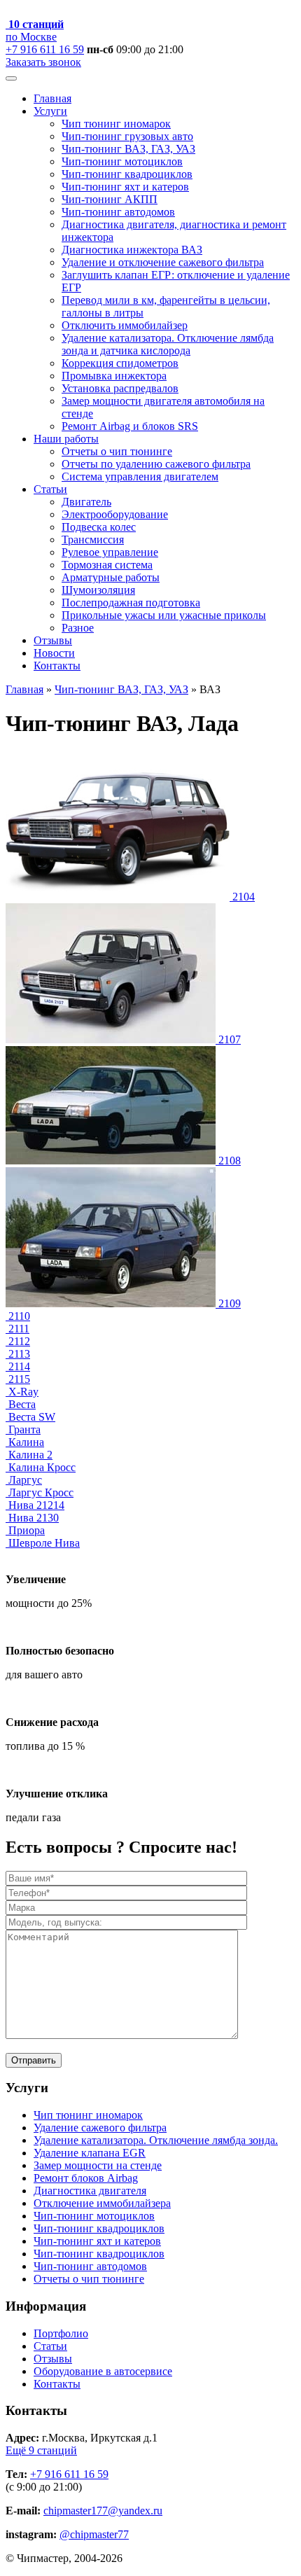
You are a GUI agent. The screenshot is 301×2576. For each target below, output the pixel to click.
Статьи (50, 489)
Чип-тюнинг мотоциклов (122, 161)
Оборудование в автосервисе (103, 2371)
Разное (78, 628)
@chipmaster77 (94, 2534)
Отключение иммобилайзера (102, 2203)
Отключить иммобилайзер (125, 325)
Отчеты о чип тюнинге (117, 451)
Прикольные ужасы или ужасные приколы (164, 615)
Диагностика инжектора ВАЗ (132, 250)
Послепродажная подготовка (131, 603)
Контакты (57, 666)
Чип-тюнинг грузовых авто (127, 136)
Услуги (50, 111)
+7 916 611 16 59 (45, 49)
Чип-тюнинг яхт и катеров (125, 187)
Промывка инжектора (114, 376)
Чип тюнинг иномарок (116, 124)
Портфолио (61, 2333)
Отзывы (53, 640)
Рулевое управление (110, 552)
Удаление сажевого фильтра (100, 2128)
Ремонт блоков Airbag (86, 2178)
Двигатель (86, 502)
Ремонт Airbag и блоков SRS (130, 426)
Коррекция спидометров (120, 363)
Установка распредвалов (120, 388)
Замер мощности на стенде (98, 2165)
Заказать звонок (43, 62)
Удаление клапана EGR (90, 2153)
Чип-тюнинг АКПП (110, 199)
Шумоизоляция (98, 590)
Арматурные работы (111, 577)
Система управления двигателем (140, 476)
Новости (54, 653)
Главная (52, 98)
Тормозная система (107, 565)
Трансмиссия (93, 539)
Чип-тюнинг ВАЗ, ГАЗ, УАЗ (128, 149)
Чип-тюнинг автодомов (118, 212)
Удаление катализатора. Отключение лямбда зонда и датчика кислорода (168, 344)
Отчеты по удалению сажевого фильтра (156, 464)
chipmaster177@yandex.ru (103, 2511)
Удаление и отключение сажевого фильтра (163, 262)
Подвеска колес (99, 527)
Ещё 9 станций (41, 2450)
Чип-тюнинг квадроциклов (127, 174)
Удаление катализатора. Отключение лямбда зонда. (156, 2140)
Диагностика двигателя (90, 2191)
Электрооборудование (115, 514)
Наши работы (66, 439)
